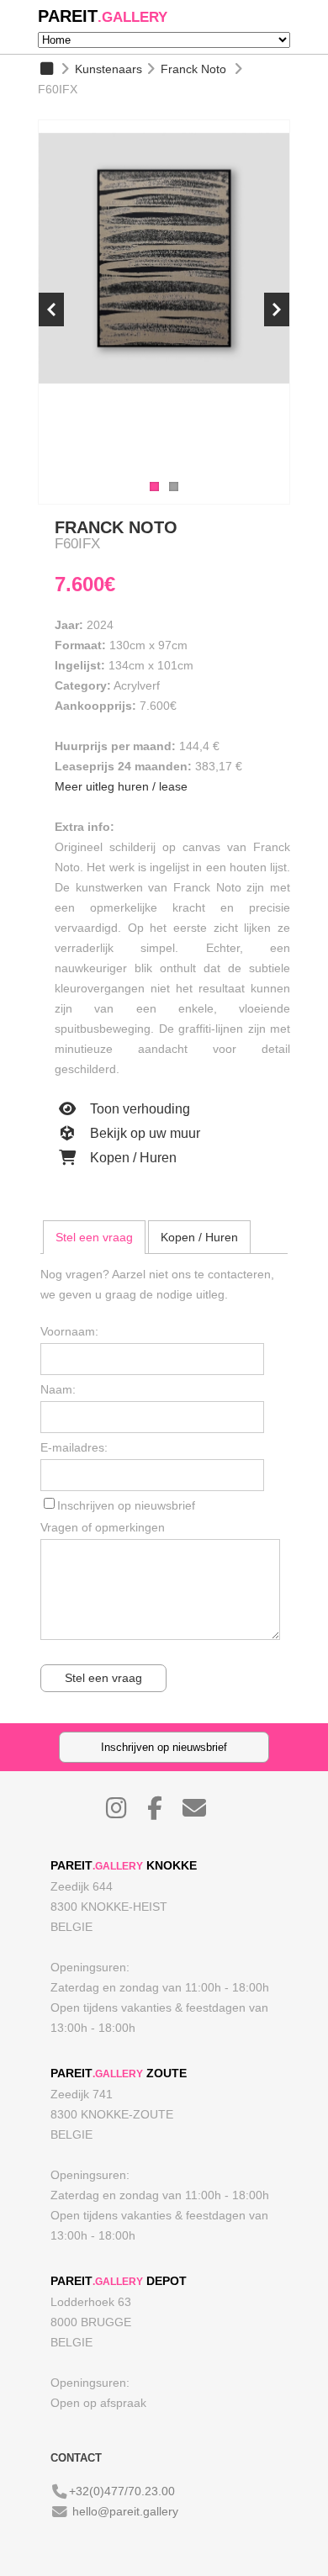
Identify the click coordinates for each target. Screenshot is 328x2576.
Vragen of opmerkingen (103, 1527)
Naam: (58, 1389)
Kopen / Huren (132, 1158)
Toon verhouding (138, 1109)
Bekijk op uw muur (143, 1133)
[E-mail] (203, 1812)
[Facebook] (163, 1812)
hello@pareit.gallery (125, 2511)
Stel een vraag (94, 1237)
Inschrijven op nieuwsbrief (126, 1505)
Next (277, 309)
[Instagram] (125, 1812)
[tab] (94, 1237)
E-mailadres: (74, 1447)
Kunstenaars (108, 69)
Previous (51, 309)
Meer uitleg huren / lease (121, 786)
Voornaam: (69, 1331)
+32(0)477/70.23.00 (122, 2491)
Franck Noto (193, 69)
